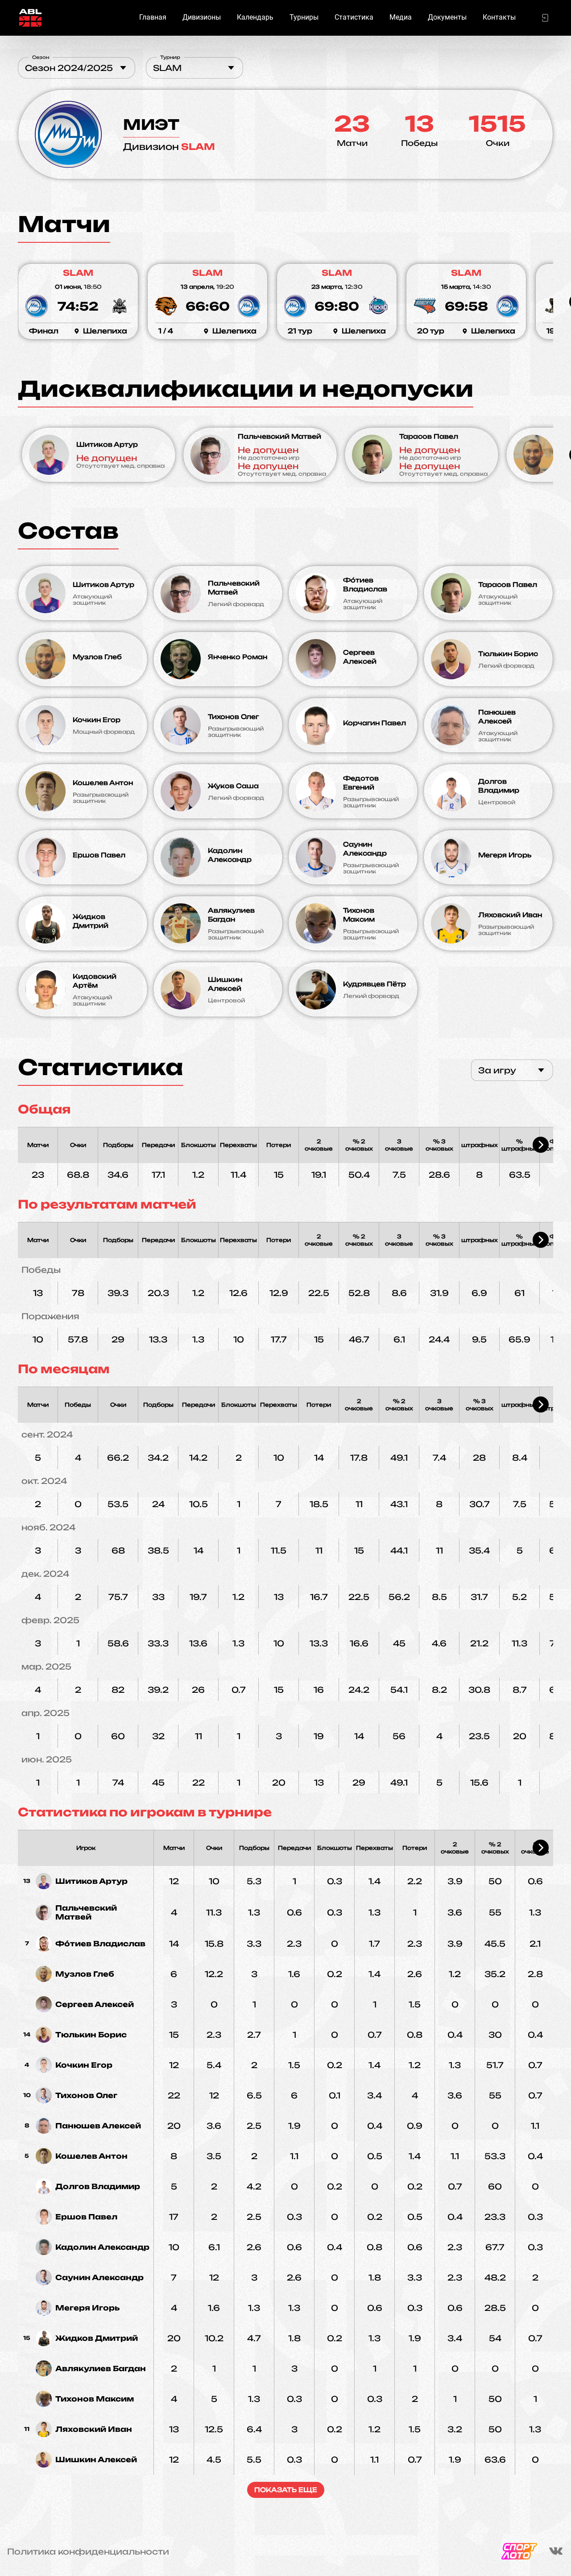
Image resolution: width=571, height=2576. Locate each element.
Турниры (304, 17)
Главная (153, 17)
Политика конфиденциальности (88, 2551)
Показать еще (286, 2490)
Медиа (401, 17)
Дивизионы (202, 17)
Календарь (255, 17)
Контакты (499, 17)
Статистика (354, 17)
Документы (447, 17)
